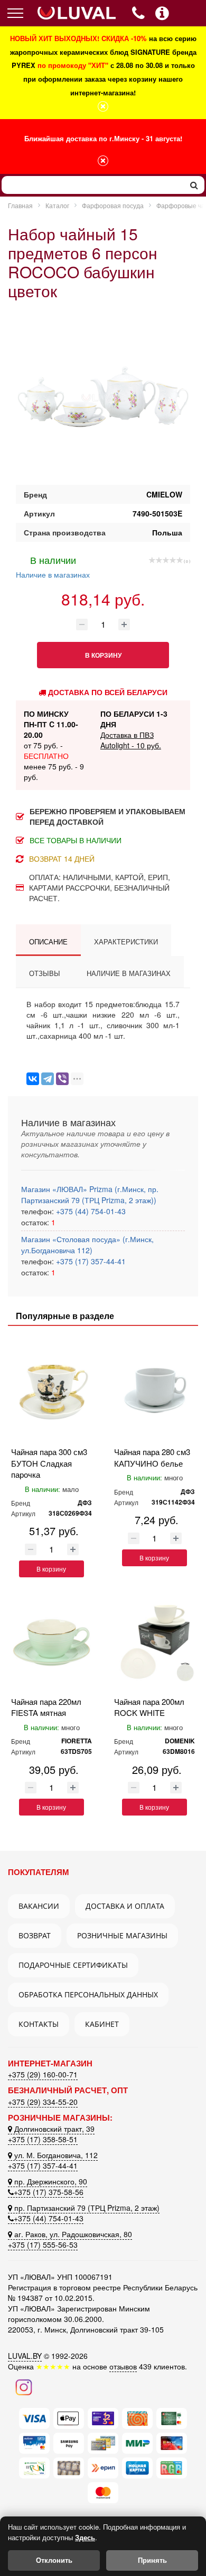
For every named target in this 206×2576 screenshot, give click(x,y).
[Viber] (62, 1079)
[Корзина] (189, 14)
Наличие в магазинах (53, 566)
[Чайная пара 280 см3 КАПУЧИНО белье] (154, 1392)
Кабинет (102, 2024)
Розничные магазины (122, 1935)
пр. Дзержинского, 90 (50, 2181)
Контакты (39, 2024)
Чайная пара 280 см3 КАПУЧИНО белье (152, 1457)
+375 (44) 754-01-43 (90, 1211)
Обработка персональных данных (88, 1994)
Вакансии (39, 1906)
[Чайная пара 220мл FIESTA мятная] (51, 1641)
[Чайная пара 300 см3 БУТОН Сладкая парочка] (51, 1392)
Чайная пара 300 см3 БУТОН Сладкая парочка (49, 1463)
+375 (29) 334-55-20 (43, 2102)
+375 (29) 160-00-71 (43, 2074)
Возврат (35, 1935)
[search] (194, 185)
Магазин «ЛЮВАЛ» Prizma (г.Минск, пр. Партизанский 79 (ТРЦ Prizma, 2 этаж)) (90, 1194)
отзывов (123, 2366)
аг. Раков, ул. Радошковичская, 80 (72, 2234)
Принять (152, 2560)
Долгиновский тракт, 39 (53, 2129)
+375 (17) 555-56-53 (43, 2245)
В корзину (51, 1569)
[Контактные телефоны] (162, 13)
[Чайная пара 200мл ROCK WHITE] (154, 1641)
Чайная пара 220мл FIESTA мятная (46, 1707)
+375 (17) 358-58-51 (43, 2139)
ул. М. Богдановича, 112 (55, 2155)
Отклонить (54, 2560)
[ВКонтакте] (33, 1079)
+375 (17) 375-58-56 (49, 2192)
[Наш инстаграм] (24, 2386)
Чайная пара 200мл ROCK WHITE (149, 1707)
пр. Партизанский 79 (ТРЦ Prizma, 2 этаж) (86, 2208)
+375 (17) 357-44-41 (90, 1261)
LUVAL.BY (25, 2356)
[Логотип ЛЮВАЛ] (76, 13)
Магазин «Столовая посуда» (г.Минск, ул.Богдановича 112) (87, 1245)
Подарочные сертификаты (73, 1965)
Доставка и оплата (125, 1906)
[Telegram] (48, 1079)
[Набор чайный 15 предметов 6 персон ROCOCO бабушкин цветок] (103, 398)
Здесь (85, 2537)
